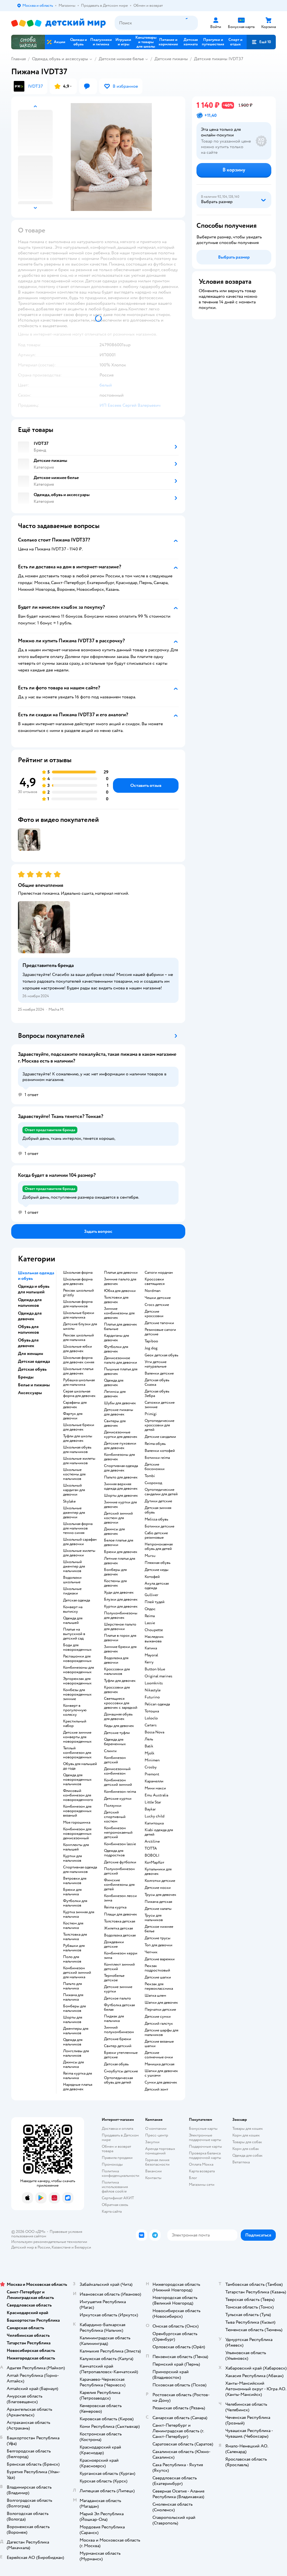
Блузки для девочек (121, 1599)
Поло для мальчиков (72, 1959)
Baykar (150, 1809)
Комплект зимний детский (119, 1967)
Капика (151, 1648)
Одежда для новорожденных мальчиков (77, 1780)
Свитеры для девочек (115, 1423)
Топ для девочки (158, 1945)
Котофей (152, 1577)
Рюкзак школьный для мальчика (78, 1338)
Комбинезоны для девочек (119, 1457)
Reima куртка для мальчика (77, 2076)
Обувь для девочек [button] (28, 1343)
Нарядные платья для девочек (78, 2087)
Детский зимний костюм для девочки (118, 1518)
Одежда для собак (247, 2155)
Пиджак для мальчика (114, 2019)
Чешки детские (158, 1298)
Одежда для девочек (114, 1383)
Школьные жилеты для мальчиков (79, 1461)
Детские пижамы (171, 59)
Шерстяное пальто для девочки (120, 1627)
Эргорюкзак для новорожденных (77, 1681)
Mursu (150, 1556)
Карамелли (154, 1781)
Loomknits (154, 1683)
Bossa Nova (154, 1732)
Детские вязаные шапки (159, 2044)
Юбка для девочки (120, 1291)
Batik (149, 1746)
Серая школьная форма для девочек (79, 1394)
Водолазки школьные (72, 1580)
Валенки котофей (160, 1451)
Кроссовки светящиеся (155, 1282)
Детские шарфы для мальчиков (161, 2033)
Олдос (150, 1609)
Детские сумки (158, 2017)
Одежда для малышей (73, 1621)
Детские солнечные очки (159, 2055)
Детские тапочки (159, 1323)
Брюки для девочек (121, 1552)
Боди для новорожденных (77, 1647)
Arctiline (152, 1842)
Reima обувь (155, 1444)
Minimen (152, 1760)
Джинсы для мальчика (73, 2064)
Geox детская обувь (161, 1355)
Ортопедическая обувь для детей (118, 2080)
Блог (193, 2178)
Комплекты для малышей (76, 1847)
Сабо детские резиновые (156, 1535)
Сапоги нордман (159, 1273)
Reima (150, 1616)
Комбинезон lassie (120, 1844)
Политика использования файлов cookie (115, 2187)
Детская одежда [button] (34, 1361)
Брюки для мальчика (72, 1892)
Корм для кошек (246, 2135)
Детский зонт (156, 2089)
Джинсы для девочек (114, 1531)
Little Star (153, 1802)
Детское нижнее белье (121, 59)
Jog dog (151, 1348)
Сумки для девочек (161, 2082)
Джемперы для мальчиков (76, 2031)
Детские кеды (157, 1570)
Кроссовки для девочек (117, 1690)
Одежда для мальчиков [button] (30, 1303)
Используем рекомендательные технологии (49, 2242)
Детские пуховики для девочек (120, 1446)
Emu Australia (156, 1795)
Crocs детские (157, 1305)
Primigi (151, 1414)
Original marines (158, 1676)
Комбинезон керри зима (121, 1956)
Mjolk (150, 1753)
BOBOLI (152, 1856)
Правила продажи (117, 2158)
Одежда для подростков (114, 1853)
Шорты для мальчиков (73, 2020)
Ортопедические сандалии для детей (161, 1492)
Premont (152, 1774)
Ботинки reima (157, 1458)
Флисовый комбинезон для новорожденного (78, 1795)
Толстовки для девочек (116, 1300)
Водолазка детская (120, 1935)
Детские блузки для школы (80, 1326)
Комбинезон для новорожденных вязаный (77, 1811)
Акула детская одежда (157, 1586)
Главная (18, 59)
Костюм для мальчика (73, 1926)
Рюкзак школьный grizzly (78, 1293)
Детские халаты (158, 1909)
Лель (149, 1739)
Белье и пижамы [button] (34, 1385)
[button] (261, 42)
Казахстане (61, 2247)
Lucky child (155, 1816)
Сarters (151, 1725)
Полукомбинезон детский (119, 1871)
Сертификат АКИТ (118, 2198)
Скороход (153, 1483)
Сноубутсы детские (121, 2071)
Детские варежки (160, 1959)
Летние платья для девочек (120, 1561)
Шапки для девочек (161, 2003)
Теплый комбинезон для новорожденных (77, 1753)
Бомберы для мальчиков (74, 2008)
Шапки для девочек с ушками (161, 2073)
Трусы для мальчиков (154, 1918)
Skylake (69, 1501)
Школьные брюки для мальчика (79, 1315)
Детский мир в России (31, 2247)
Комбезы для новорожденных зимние (77, 1694)
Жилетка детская (118, 1928)
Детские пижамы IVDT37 (219, 59)
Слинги (110, 1751)
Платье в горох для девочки (120, 1638)
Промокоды (112, 2164)
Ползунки (113, 1806)
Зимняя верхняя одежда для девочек (121, 1486)
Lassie (150, 1623)
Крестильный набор (75, 1724)
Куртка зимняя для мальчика (79, 1914)
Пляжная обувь (158, 1563)
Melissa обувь (156, 1519)
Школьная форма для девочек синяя (79, 1360)
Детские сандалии (160, 1437)
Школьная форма (78, 1273)
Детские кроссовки (154, 1314)
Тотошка (152, 1711)
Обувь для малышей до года (80, 1766)
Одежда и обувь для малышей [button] (34, 1289)
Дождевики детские (114, 1944)
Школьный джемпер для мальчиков (74, 1566)
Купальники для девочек (158, 1871)
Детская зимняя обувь (158, 1510)
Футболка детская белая (119, 2007)
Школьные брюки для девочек (79, 1427)
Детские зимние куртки (118, 1989)
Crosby (151, 1767)
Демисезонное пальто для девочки (121, 1360)
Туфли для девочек (120, 1681)
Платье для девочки (121, 1273)
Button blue (155, 1669)
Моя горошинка (77, 1822)
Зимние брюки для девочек (120, 1649)
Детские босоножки (155, 1467)
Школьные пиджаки (72, 1591)
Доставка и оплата (117, 2129)
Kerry (149, 1662)
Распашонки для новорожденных (77, 1659)
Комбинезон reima (120, 1792)
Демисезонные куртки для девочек (121, 1435)
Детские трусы (158, 1938)
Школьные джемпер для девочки (74, 1513)
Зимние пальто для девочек (120, 1282)
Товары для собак (247, 2142)
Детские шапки (158, 1977)
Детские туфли (117, 1733)
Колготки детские (160, 1881)
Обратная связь (115, 2205)
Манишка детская (159, 2064)
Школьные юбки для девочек (77, 1349)
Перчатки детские (160, 2010)
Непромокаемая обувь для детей (159, 1547)
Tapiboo (151, 1341)
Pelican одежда (157, 1704)
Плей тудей (155, 1602)
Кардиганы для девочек (116, 1338)
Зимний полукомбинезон (119, 2030)
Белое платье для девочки (119, 1543)
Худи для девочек (119, 1592)
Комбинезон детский (115, 1760)
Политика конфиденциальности (121, 2173)
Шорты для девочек (121, 1496)
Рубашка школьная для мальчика (79, 1382)
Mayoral (151, 1655)
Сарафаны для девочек (75, 1405)
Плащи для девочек (121, 1914)
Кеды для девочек (119, 1726)
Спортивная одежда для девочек (121, 1468)
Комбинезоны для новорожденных (78, 1670)
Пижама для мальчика (73, 1997)
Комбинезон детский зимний (118, 1782)
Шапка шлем (155, 1996)
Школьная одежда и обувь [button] (36, 1276)
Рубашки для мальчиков (74, 1948)
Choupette (154, 1630)
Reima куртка (115, 1907)
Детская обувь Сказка (157, 1382)
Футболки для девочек (116, 1349)
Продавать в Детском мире (120, 2137)
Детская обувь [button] (32, 1369)
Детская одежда (77, 1600)
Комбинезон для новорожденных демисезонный (77, 1834)
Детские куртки (118, 1799)
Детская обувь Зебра (157, 1394)
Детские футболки (120, 1862)
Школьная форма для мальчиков (78, 1304)
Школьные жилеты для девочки (79, 1553)
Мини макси (155, 1788)
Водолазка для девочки (116, 1660)
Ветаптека (241, 2162)
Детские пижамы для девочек (119, 1412)
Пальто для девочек (121, 1477)
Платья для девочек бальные (121, 1327)
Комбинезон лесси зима (120, 1898)
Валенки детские (159, 1373)
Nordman (153, 1291)
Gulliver (151, 1595)
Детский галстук (159, 2024)
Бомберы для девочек (115, 1572)
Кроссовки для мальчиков (117, 1671)
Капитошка (154, 1823)
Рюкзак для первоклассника (159, 1986)
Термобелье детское (114, 1978)
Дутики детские (158, 1501)
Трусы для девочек (160, 1895)
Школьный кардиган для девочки (74, 1490)
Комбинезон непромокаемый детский (118, 1833)
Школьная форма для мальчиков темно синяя (78, 1528)
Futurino (152, 1697)
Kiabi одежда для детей (159, 1832)
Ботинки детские (159, 1526)
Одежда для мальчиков (73, 2042)
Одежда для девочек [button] (30, 1316)
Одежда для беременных (115, 1742)
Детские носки (158, 1888)
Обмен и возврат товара (116, 2149)
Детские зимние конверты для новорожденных (77, 1737)
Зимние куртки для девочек (120, 1505)
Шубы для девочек (120, 1403)
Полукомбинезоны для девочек (121, 1615)
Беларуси (83, 2247)
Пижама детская (158, 1902)
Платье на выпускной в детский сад (74, 1634)
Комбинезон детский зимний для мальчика (77, 1973)
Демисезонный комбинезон (117, 1771)
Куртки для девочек (121, 1606)
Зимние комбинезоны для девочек (119, 1313)
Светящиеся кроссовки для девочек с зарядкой (121, 1703)
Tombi (150, 1476)
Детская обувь (116, 2064)
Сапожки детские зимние (160, 1405)
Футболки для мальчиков (75, 1903)
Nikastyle (153, 1690)
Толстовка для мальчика (75, 1937)
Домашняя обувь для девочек (118, 1717)
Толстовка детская (120, 1921)
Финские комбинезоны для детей (119, 1885)
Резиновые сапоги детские (160, 1332)
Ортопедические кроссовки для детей (159, 1425)
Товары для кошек (248, 2129)
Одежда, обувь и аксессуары (60, 59)
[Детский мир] (58, 23)
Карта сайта (112, 2211)
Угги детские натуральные (156, 1364)
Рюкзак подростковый (157, 1968)
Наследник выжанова (154, 1639)
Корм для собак (246, 2149)
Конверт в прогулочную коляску (75, 1710)
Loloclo (151, 1718)
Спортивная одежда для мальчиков (80, 1870)
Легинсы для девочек (115, 1394)
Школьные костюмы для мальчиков (74, 1474)
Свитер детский (118, 2046)
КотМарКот (154, 1863)
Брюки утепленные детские (121, 2055)
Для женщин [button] (31, 1354)
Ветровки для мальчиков (75, 1881)
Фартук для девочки (73, 1416)
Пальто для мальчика (72, 1986)
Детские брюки (118, 2039)
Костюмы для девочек (115, 1583)
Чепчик (151, 1952)
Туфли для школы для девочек (78, 1438)
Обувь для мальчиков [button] (28, 1329)
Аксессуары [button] (30, 1393)
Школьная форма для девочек (78, 1282)
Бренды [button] (26, 1377)
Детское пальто (117, 1998)
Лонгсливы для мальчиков (76, 2053)
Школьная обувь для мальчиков (77, 1450)
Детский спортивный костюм (115, 1817)
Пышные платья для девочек (121, 1371)
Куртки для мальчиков (72, 1858)
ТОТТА (151, 1849)
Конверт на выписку (73, 1609)
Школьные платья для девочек (78, 1371)
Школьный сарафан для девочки (80, 1542)
